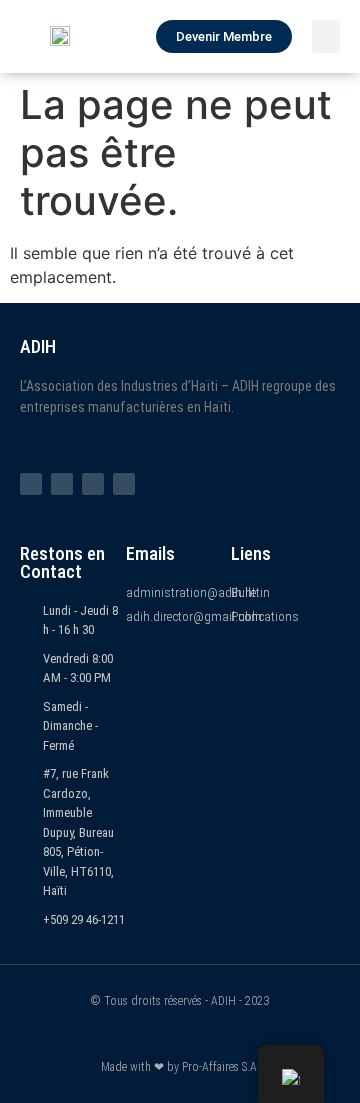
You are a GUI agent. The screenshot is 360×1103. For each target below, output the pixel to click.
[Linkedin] (124, 484)
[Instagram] (93, 484)
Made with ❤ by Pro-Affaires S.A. (180, 1067)
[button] (326, 36)
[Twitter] (62, 484)
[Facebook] (31, 484)
